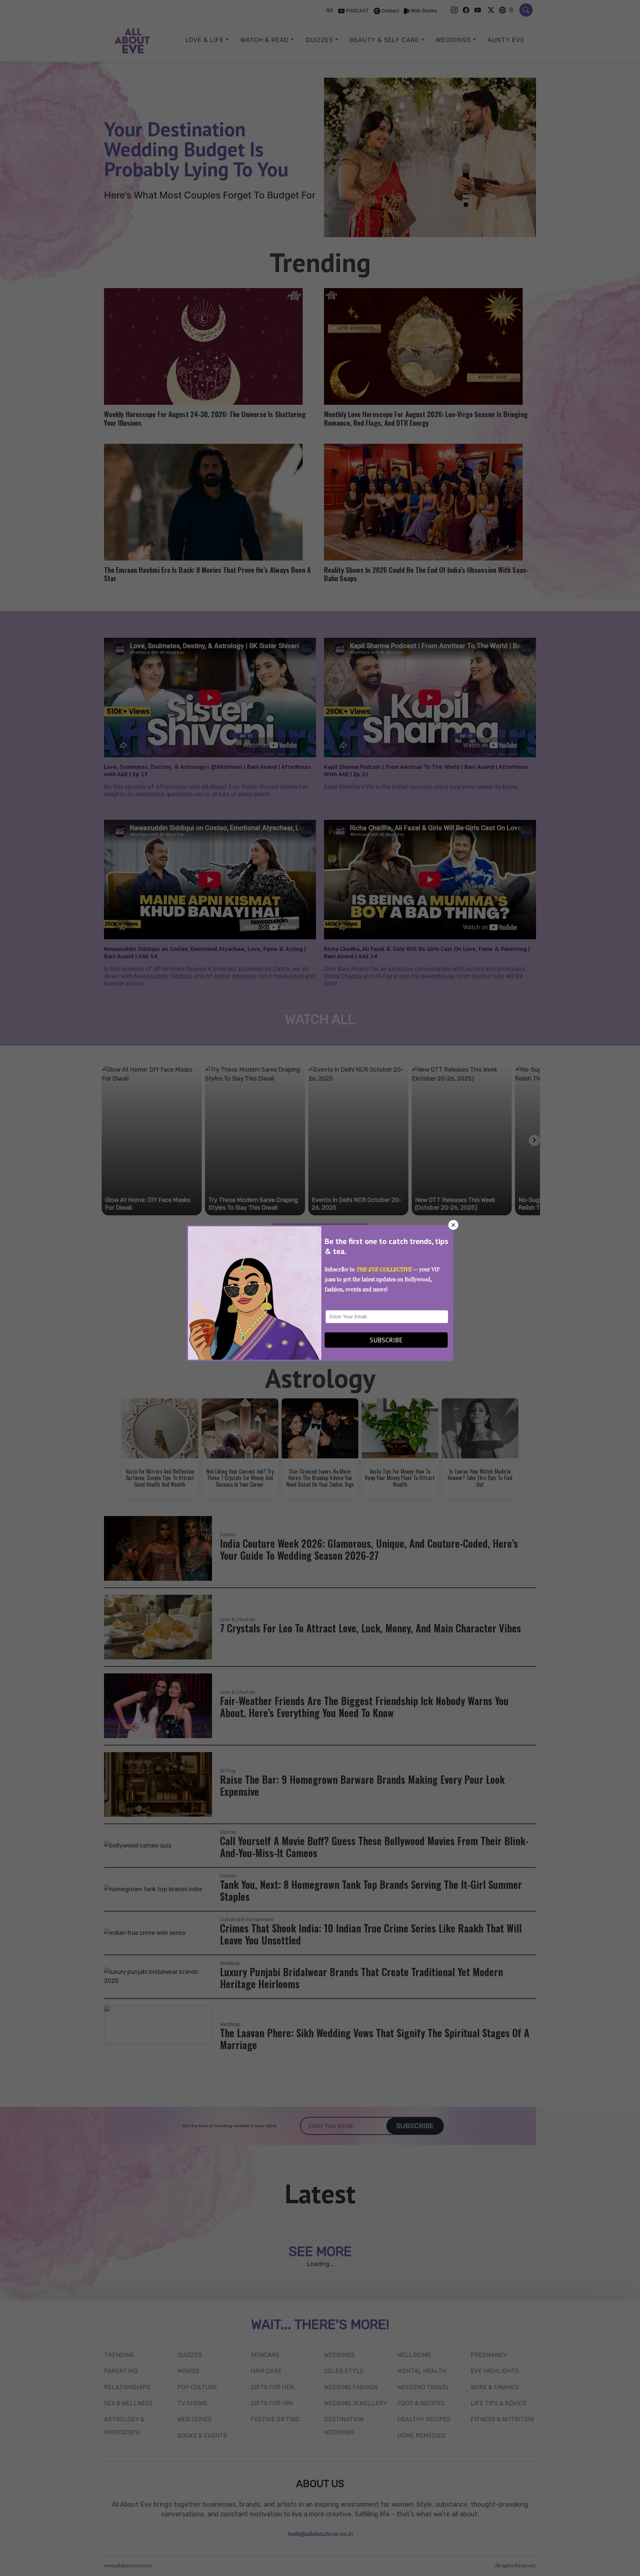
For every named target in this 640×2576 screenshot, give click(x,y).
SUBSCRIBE (386, 1340)
